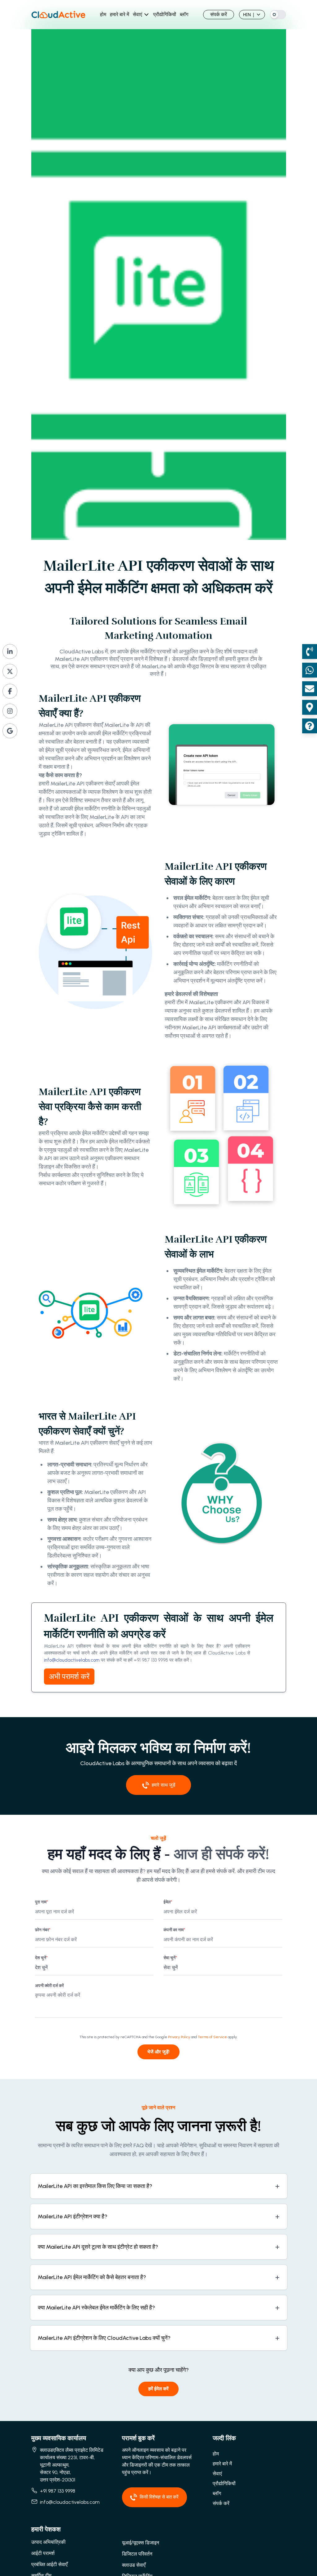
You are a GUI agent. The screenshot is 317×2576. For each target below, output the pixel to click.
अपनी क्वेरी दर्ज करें (49, 1986)
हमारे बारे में (119, 14)
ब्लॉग (184, 14)
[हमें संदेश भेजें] (310, 670)
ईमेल (168, 1902)
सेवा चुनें (170, 1958)
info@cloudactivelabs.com (72, 1660)
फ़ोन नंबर (43, 1930)
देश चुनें (41, 1958)
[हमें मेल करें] (310, 689)
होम (103, 14)
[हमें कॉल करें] (310, 652)
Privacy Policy (179, 2037)
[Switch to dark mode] (278, 15)
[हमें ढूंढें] (310, 707)
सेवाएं (137, 14)
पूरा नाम (41, 1902)
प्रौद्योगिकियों (165, 14)
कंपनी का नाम (174, 1930)
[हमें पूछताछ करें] (310, 726)
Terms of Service (212, 2037)
